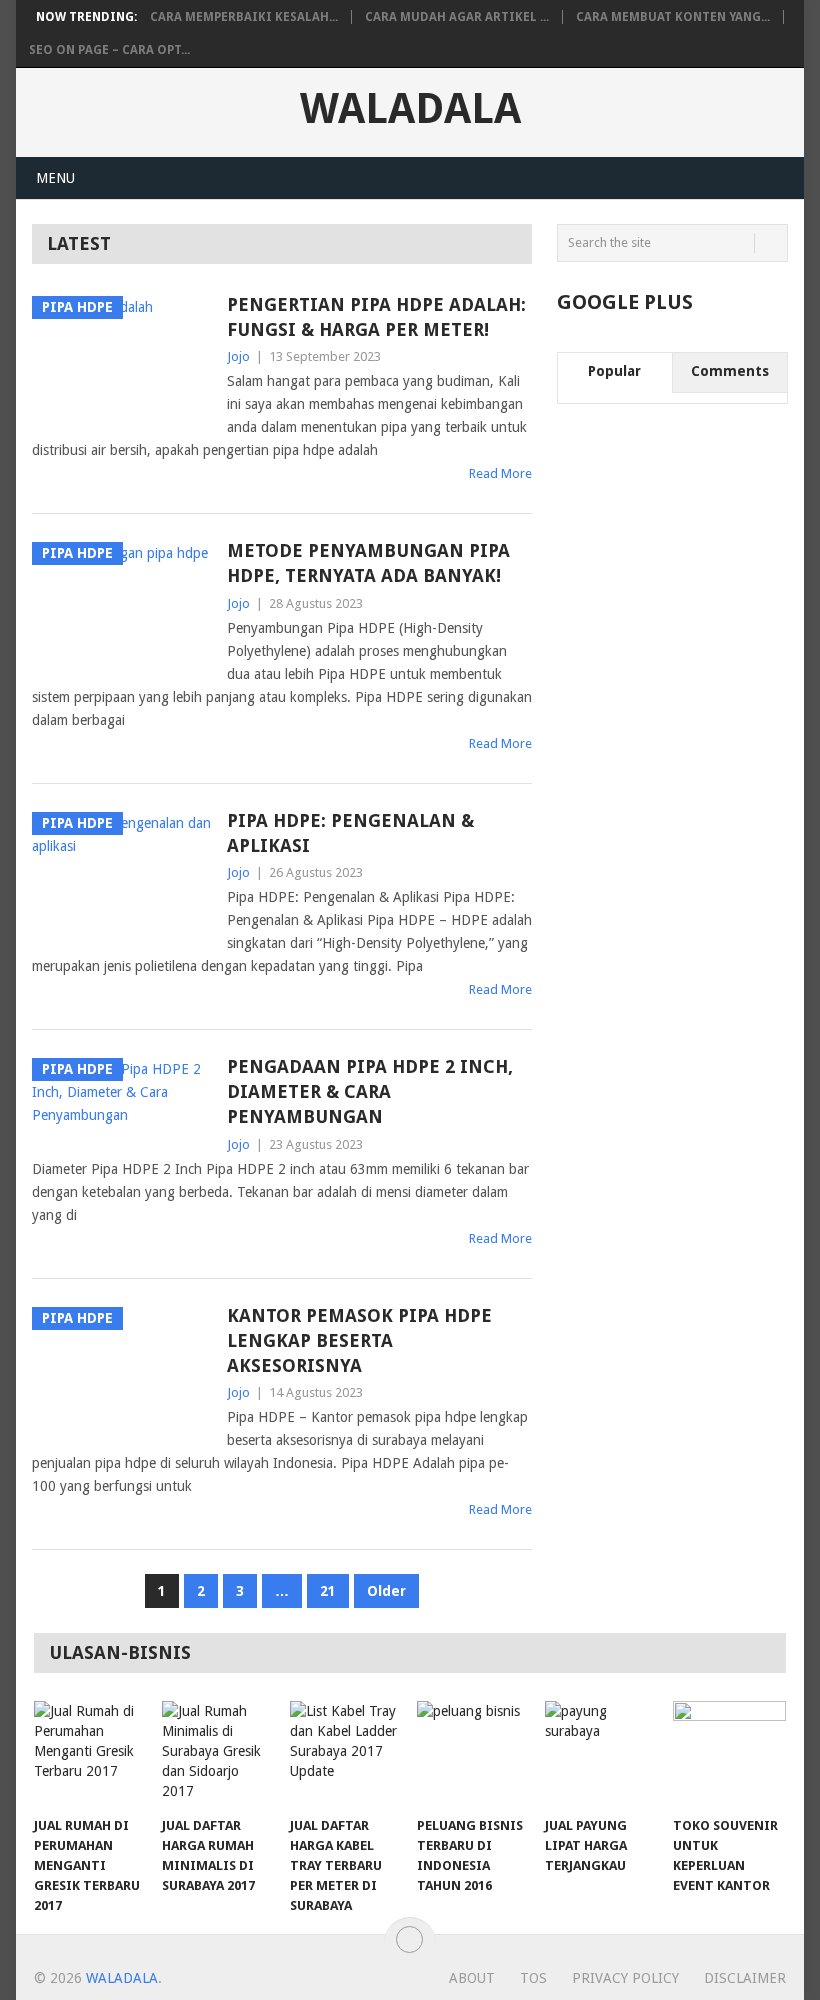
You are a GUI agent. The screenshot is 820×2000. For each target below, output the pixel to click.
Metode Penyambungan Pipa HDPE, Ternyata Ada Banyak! (368, 563)
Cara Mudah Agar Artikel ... (457, 17)
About (472, 1978)
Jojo (238, 356)
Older (386, 1591)
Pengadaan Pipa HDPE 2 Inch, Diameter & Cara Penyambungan (370, 1091)
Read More (500, 473)
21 (328, 1591)
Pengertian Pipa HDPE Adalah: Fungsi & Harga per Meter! (376, 317)
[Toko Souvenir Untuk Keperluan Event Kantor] (729, 1753)
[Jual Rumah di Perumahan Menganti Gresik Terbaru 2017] (90, 1753)
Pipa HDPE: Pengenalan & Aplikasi (350, 833)
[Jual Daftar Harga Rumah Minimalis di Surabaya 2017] (218, 1753)
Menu (55, 178)
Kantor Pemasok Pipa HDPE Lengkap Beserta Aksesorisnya (359, 1340)
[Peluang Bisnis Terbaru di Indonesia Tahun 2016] (473, 1753)
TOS (533, 1978)
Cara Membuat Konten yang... (673, 17)
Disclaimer (745, 1978)
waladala (410, 109)
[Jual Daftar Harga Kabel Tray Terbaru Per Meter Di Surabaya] (346, 1753)
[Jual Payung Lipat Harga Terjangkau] (601, 1753)
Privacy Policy (625, 1978)
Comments (730, 371)
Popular (614, 371)
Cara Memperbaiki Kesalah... (244, 17)
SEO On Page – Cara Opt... (109, 50)
